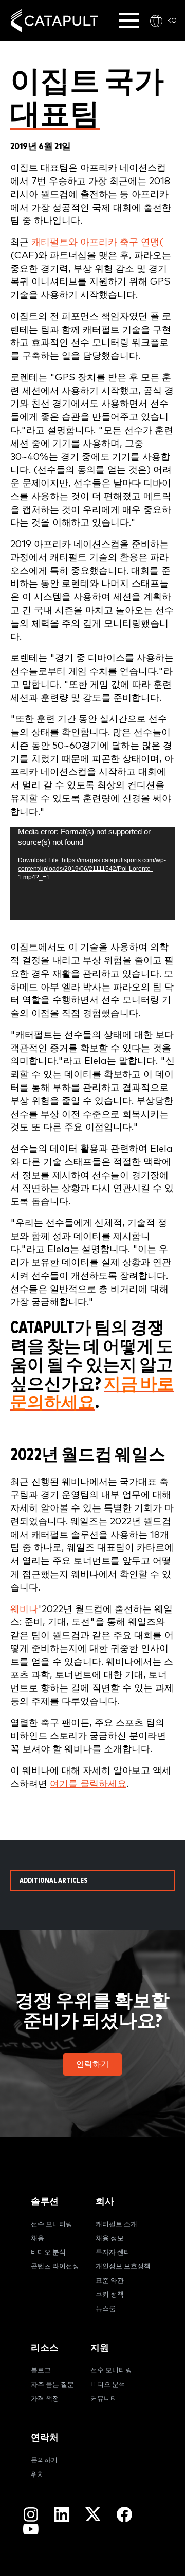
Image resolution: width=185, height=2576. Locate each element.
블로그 (41, 2371)
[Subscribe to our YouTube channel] (31, 2529)
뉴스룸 (106, 2309)
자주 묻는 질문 (52, 2385)
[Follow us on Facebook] (124, 2514)
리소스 (45, 2348)
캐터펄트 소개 (116, 2225)
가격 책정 (45, 2399)
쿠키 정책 (110, 2295)
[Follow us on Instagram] (31, 2514)
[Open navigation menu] (129, 21)
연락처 (45, 2438)
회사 (105, 2201)
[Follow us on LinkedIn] (62, 2514)
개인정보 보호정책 (123, 2267)
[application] (92, 873)
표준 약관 (110, 2281)
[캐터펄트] (54, 21)
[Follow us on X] (93, 2514)
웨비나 (24, 1609)
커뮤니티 (104, 2399)
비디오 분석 (48, 2253)
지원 (100, 2348)
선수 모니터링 (52, 2225)
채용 (38, 2238)
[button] (92, 2064)
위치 (38, 2475)
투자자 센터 (113, 2253)
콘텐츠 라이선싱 (55, 2267)
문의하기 (44, 2460)
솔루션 (45, 2201)
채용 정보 (110, 2238)
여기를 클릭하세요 (88, 1784)
